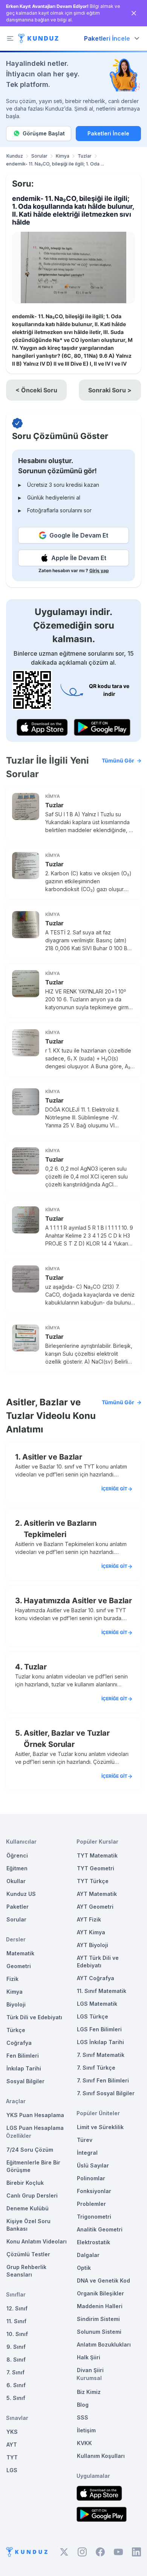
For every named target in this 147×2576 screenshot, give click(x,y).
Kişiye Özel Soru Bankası (28, 2225)
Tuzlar (85, 156)
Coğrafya (19, 2043)
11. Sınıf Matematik (102, 1991)
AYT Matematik (97, 1894)
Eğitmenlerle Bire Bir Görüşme (33, 2166)
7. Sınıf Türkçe (96, 2068)
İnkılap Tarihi (24, 2068)
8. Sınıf (16, 2360)
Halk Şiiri (89, 2357)
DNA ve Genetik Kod (103, 2281)
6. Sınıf (16, 2385)
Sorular (39, 156)
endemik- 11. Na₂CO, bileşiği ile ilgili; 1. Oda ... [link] (55, 164)
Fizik (12, 1979)
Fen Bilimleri (23, 2056)
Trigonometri (94, 2217)
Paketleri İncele (108, 133)
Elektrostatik (93, 2242)
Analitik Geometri (100, 2229)
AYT (12, 2445)
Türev (85, 2140)
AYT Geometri (95, 1907)
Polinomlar (91, 2178)
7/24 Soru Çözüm (30, 2150)
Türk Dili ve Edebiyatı (34, 2017)
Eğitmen (17, 1868)
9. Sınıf (16, 2347)
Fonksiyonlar (94, 2191)
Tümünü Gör (118, 760)
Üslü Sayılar (93, 2165)
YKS (12, 2432)
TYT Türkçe (93, 1881)
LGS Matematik (97, 2004)
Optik (84, 2268)
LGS (12, 2470)
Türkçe (16, 2030)
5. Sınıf (16, 2398)
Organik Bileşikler (100, 2293)
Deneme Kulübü (28, 2208)
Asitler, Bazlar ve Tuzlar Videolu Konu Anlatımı (70, 1416)
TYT (12, 2457)
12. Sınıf (17, 2308)
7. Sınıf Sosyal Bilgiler (106, 2093)
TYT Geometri (96, 1868)
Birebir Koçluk (25, 2183)
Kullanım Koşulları (101, 2456)
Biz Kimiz (89, 2392)
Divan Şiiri (90, 2370)
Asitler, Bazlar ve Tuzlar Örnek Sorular (67, 1739)
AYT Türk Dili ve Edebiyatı (98, 1962)
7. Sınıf (15, 2372)
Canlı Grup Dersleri (32, 2196)
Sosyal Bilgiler (25, 2081)
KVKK (84, 2443)
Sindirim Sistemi (98, 2319)
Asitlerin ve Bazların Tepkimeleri (60, 1529)
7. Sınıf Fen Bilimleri (103, 2080)
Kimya (63, 156)
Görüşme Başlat (44, 133)
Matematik (20, 1953)
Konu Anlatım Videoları (37, 2241)
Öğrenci (17, 1855)
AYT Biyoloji (93, 1945)
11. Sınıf (16, 2321)
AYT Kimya (91, 1932)
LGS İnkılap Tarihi (100, 2042)
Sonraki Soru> (110, 390)
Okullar (16, 1881)
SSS (83, 2417)
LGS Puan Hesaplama (35, 2128)
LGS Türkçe (93, 2016)
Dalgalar (88, 2255)
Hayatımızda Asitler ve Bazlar (78, 1601)
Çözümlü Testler (28, 2254)
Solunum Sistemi (99, 2332)
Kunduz (15, 156)
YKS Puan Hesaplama (35, 2115)
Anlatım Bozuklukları (104, 2344)
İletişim (86, 2430)
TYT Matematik (97, 1855)
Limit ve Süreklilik (100, 2127)
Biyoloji (16, 2004)
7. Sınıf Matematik (101, 2055)
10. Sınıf (17, 2334)
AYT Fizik (89, 1919)
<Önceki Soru (36, 390)
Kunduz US (21, 1894)
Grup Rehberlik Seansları (26, 2271)
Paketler (18, 1907)
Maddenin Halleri (100, 2306)
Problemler (91, 2204)
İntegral (87, 2153)
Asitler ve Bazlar (52, 1457)
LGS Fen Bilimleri (99, 2029)
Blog (83, 2405)
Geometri (19, 1966)
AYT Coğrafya (96, 1978)
